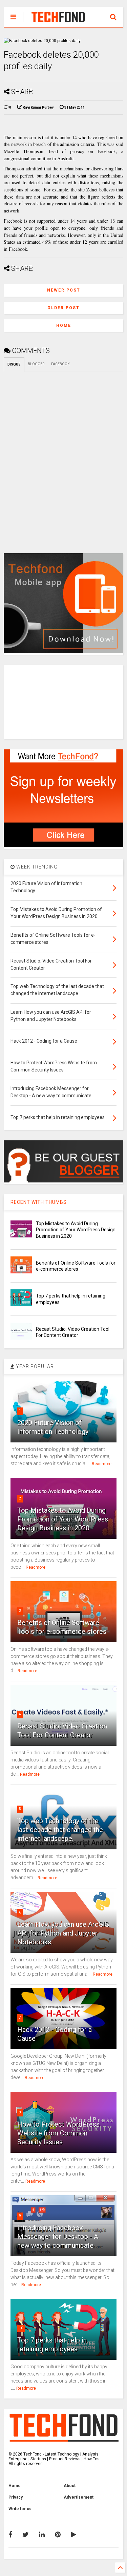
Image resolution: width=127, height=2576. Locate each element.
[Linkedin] (42, 2535)
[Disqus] (63, 457)
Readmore (102, 1464)
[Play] (73, 2535)
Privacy (16, 2497)
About (70, 2486)
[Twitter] (26, 2535)
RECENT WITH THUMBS (39, 1202)
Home (64, 325)
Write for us (20, 2509)
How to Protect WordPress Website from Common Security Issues (58, 2133)
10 (21, 2328)
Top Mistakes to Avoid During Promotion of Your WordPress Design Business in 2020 (76, 1230)
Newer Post (64, 290)
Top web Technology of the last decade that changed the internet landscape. (60, 1830)
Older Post (63, 308)
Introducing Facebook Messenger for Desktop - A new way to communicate (58, 2237)
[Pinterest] (58, 2535)
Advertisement (79, 2497)
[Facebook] (10, 2535)
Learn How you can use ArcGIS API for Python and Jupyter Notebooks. (63, 1933)
